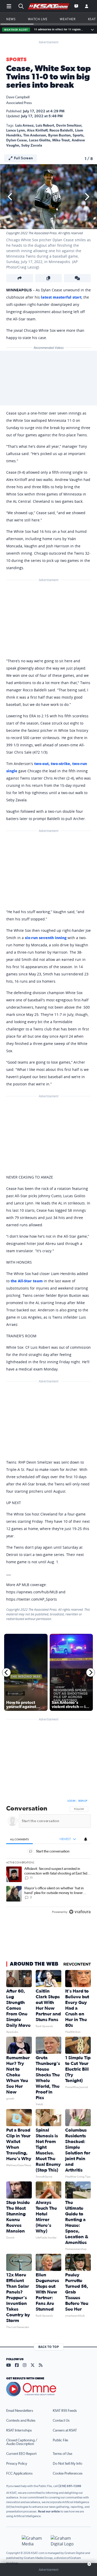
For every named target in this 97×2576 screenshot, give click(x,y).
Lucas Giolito (40, 140)
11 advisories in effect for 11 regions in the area (59, 29)
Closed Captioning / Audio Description (22, 2442)
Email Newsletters (20, 2411)
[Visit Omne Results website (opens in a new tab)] (48, 2389)
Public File (60, 2440)
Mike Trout (61, 140)
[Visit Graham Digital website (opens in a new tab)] (63, 2541)
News (11, 19)
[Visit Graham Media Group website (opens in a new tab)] (34, 2541)
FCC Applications (19, 2474)
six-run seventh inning (46, 938)
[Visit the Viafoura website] (80, 1912)
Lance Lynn (16, 130)
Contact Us (61, 2421)
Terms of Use (62, 2454)
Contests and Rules (21, 2421)
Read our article (49, 2511)
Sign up (83, 1801)
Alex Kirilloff (37, 130)
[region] (48, 1858)
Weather (68, 19)
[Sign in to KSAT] (87, 6)
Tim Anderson (35, 135)
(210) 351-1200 (70, 2486)
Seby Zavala (32, 146)
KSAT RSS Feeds (65, 2411)
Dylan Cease (17, 140)
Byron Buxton (59, 135)
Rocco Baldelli (61, 130)
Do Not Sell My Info (68, 2464)
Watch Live (38, 19)
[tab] (20, 1839)
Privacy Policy (17, 2464)
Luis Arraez (24, 126)
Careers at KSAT (65, 2430)
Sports (16, 60)
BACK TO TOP (49, 2347)
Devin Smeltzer (69, 126)
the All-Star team (27, 1281)
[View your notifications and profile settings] (86, 1839)
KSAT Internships (19, 2430)
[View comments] (77, 278)
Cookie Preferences (68, 2474)
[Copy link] (49, 278)
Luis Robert (45, 126)
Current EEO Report (21, 2454)
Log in (71, 1801)
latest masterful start (61, 297)
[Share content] (20, 278)
